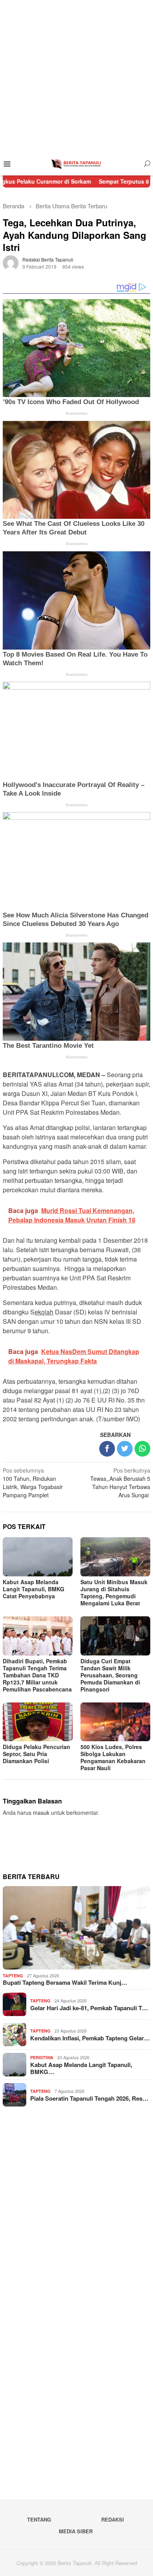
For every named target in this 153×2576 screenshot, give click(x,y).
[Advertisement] (76, 76)
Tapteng (13, 1976)
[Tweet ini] (125, 1449)
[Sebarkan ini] (107, 1449)
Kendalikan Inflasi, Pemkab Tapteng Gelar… (90, 2038)
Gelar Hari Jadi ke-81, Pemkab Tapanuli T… (89, 2008)
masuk (41, 1812)
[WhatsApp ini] (142, 1449)
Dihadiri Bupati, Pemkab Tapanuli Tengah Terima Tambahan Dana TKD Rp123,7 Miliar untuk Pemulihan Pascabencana (37, 1675)
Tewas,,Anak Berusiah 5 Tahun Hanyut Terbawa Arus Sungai (120, 1483)
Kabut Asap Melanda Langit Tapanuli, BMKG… (81, 2068)
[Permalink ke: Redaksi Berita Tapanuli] (11, 262)
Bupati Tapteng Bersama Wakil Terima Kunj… (65, 1982)
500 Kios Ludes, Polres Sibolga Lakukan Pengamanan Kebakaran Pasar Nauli (113, 1757)
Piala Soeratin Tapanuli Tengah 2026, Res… (89, 2098)
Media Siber (76, 2531)
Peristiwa (42, 2057)
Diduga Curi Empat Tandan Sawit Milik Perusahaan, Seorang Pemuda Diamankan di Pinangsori (110, 1675)
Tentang (39, 2519)
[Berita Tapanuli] (76, 163)
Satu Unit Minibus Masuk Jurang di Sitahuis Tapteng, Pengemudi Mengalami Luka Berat (114, 1592)
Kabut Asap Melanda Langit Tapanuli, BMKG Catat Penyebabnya (34, 1589)
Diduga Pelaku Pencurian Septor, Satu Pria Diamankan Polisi (36, 1754)
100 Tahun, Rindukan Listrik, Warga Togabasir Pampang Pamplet (33, 1483)
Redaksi (113, 2519)
